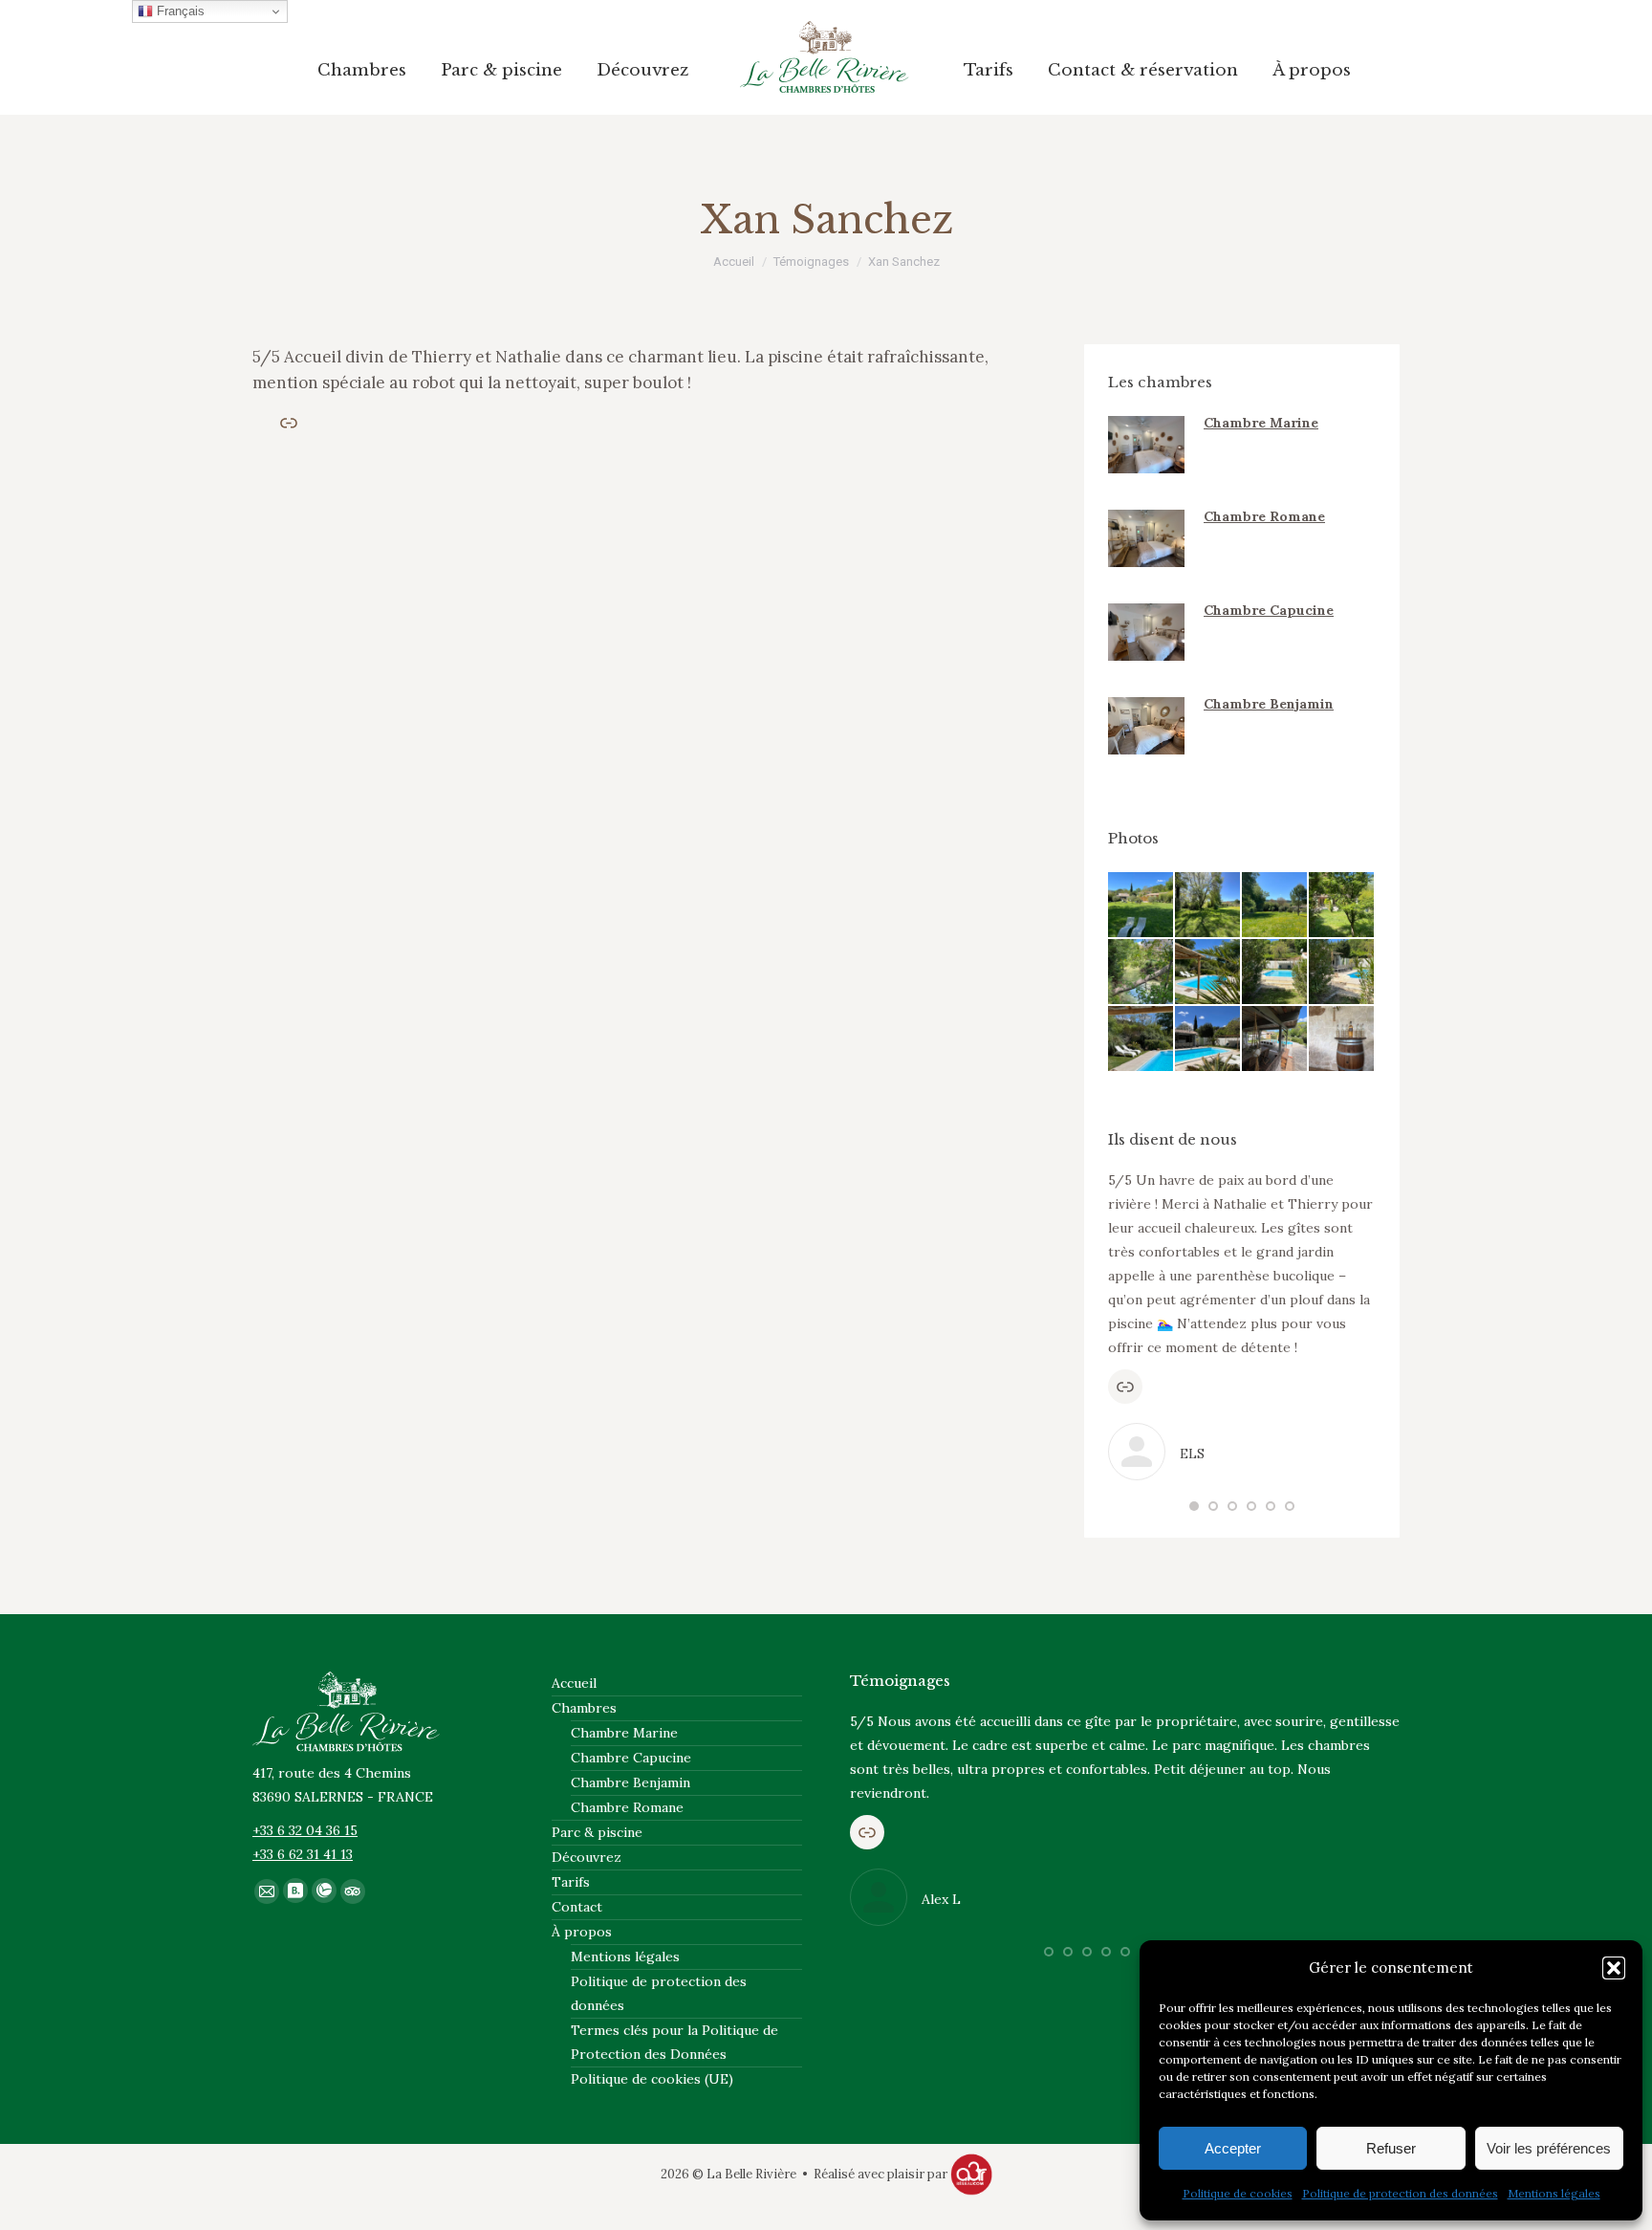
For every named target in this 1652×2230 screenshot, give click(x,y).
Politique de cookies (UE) (652, 2079)
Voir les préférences (1549, 2148)
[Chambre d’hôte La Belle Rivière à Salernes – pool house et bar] (1342, 1039)
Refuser (1391, 2148)
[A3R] (971, 2174)
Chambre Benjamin (1269, 704)
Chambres (584, 1708)
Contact (577, 1907)
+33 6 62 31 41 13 (303, 1854)
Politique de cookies (1238, 2193)
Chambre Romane (1264, 516)
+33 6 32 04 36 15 (305, 1830)
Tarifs (571, 1882)
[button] (1614, 1968)
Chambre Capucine (1269, 610)
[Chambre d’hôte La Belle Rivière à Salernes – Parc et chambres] (1342, 906)
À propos (582, 1932)
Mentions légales (1554, 2193)
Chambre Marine (1261, 423)
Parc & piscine (597, 1832)
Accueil (574, 1683)
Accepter (1233, 2148)
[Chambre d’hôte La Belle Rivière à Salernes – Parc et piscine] (1141, 906)
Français (179, 11)
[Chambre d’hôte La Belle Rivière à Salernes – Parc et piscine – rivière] (1141, 973)
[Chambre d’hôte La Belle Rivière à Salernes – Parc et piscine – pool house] (1275, 1039)
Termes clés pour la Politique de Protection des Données (674, 2042)
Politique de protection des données (1400, 2193)
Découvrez (587, 1857)
